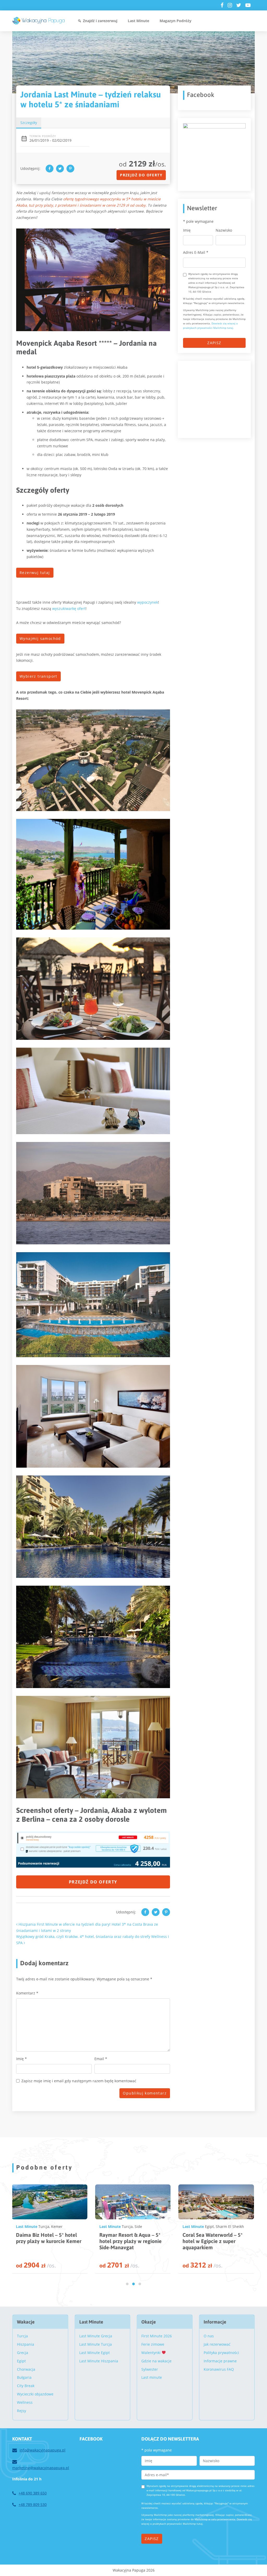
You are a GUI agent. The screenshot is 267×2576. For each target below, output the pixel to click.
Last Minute (138, 21)
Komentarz (27, 1993)
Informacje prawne (220, 2361)
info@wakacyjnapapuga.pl (43, 2450)
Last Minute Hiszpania (99, 2361)
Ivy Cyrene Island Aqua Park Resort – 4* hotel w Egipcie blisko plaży (214, 2241)
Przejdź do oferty (141, 175)
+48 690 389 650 (33, 2493)
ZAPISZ (214, 343)
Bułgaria (24, 2377)
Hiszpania (26, 2344)
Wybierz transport (38, 676)
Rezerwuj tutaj (35, 573)
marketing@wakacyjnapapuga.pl (41, 2468)
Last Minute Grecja (96, 2336)
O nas (209, 2336)
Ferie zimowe (153, 2344)
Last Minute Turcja (96, 2344)
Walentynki (151, 2353)
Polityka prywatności (221, 2353)
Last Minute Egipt (95, 2353)
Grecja (23, 2353)
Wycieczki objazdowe (35, 2394)
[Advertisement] (222, 399)
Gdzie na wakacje (156, 2361)
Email (101, 2059)
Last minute (152, 2377)
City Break (26, 2386)
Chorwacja (26, 2369)
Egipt (43, 2226)
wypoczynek (148, 602)
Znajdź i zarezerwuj (100, 21)
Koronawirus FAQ (219, 2369)
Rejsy (22, 2411)
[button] (127, 2284)
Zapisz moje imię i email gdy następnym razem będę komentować (79, 2081)
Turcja (22, 2336)
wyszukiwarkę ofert (69, 609)
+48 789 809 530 (33, 2504)
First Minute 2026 (157, 2336)
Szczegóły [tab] (29, 123)
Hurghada (141, 2226)
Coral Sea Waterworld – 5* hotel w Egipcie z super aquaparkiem (46, 2241)
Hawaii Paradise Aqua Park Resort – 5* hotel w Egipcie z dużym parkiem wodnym (132, 2241)
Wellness (25, 2402)
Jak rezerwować (217, 2344)
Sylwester (150, 2369)
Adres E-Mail (196, 252)
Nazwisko (224, 230)
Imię (22, 2059)
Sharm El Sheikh (63, 2226)
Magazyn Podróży (175, 21)
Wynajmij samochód (40, 638)
